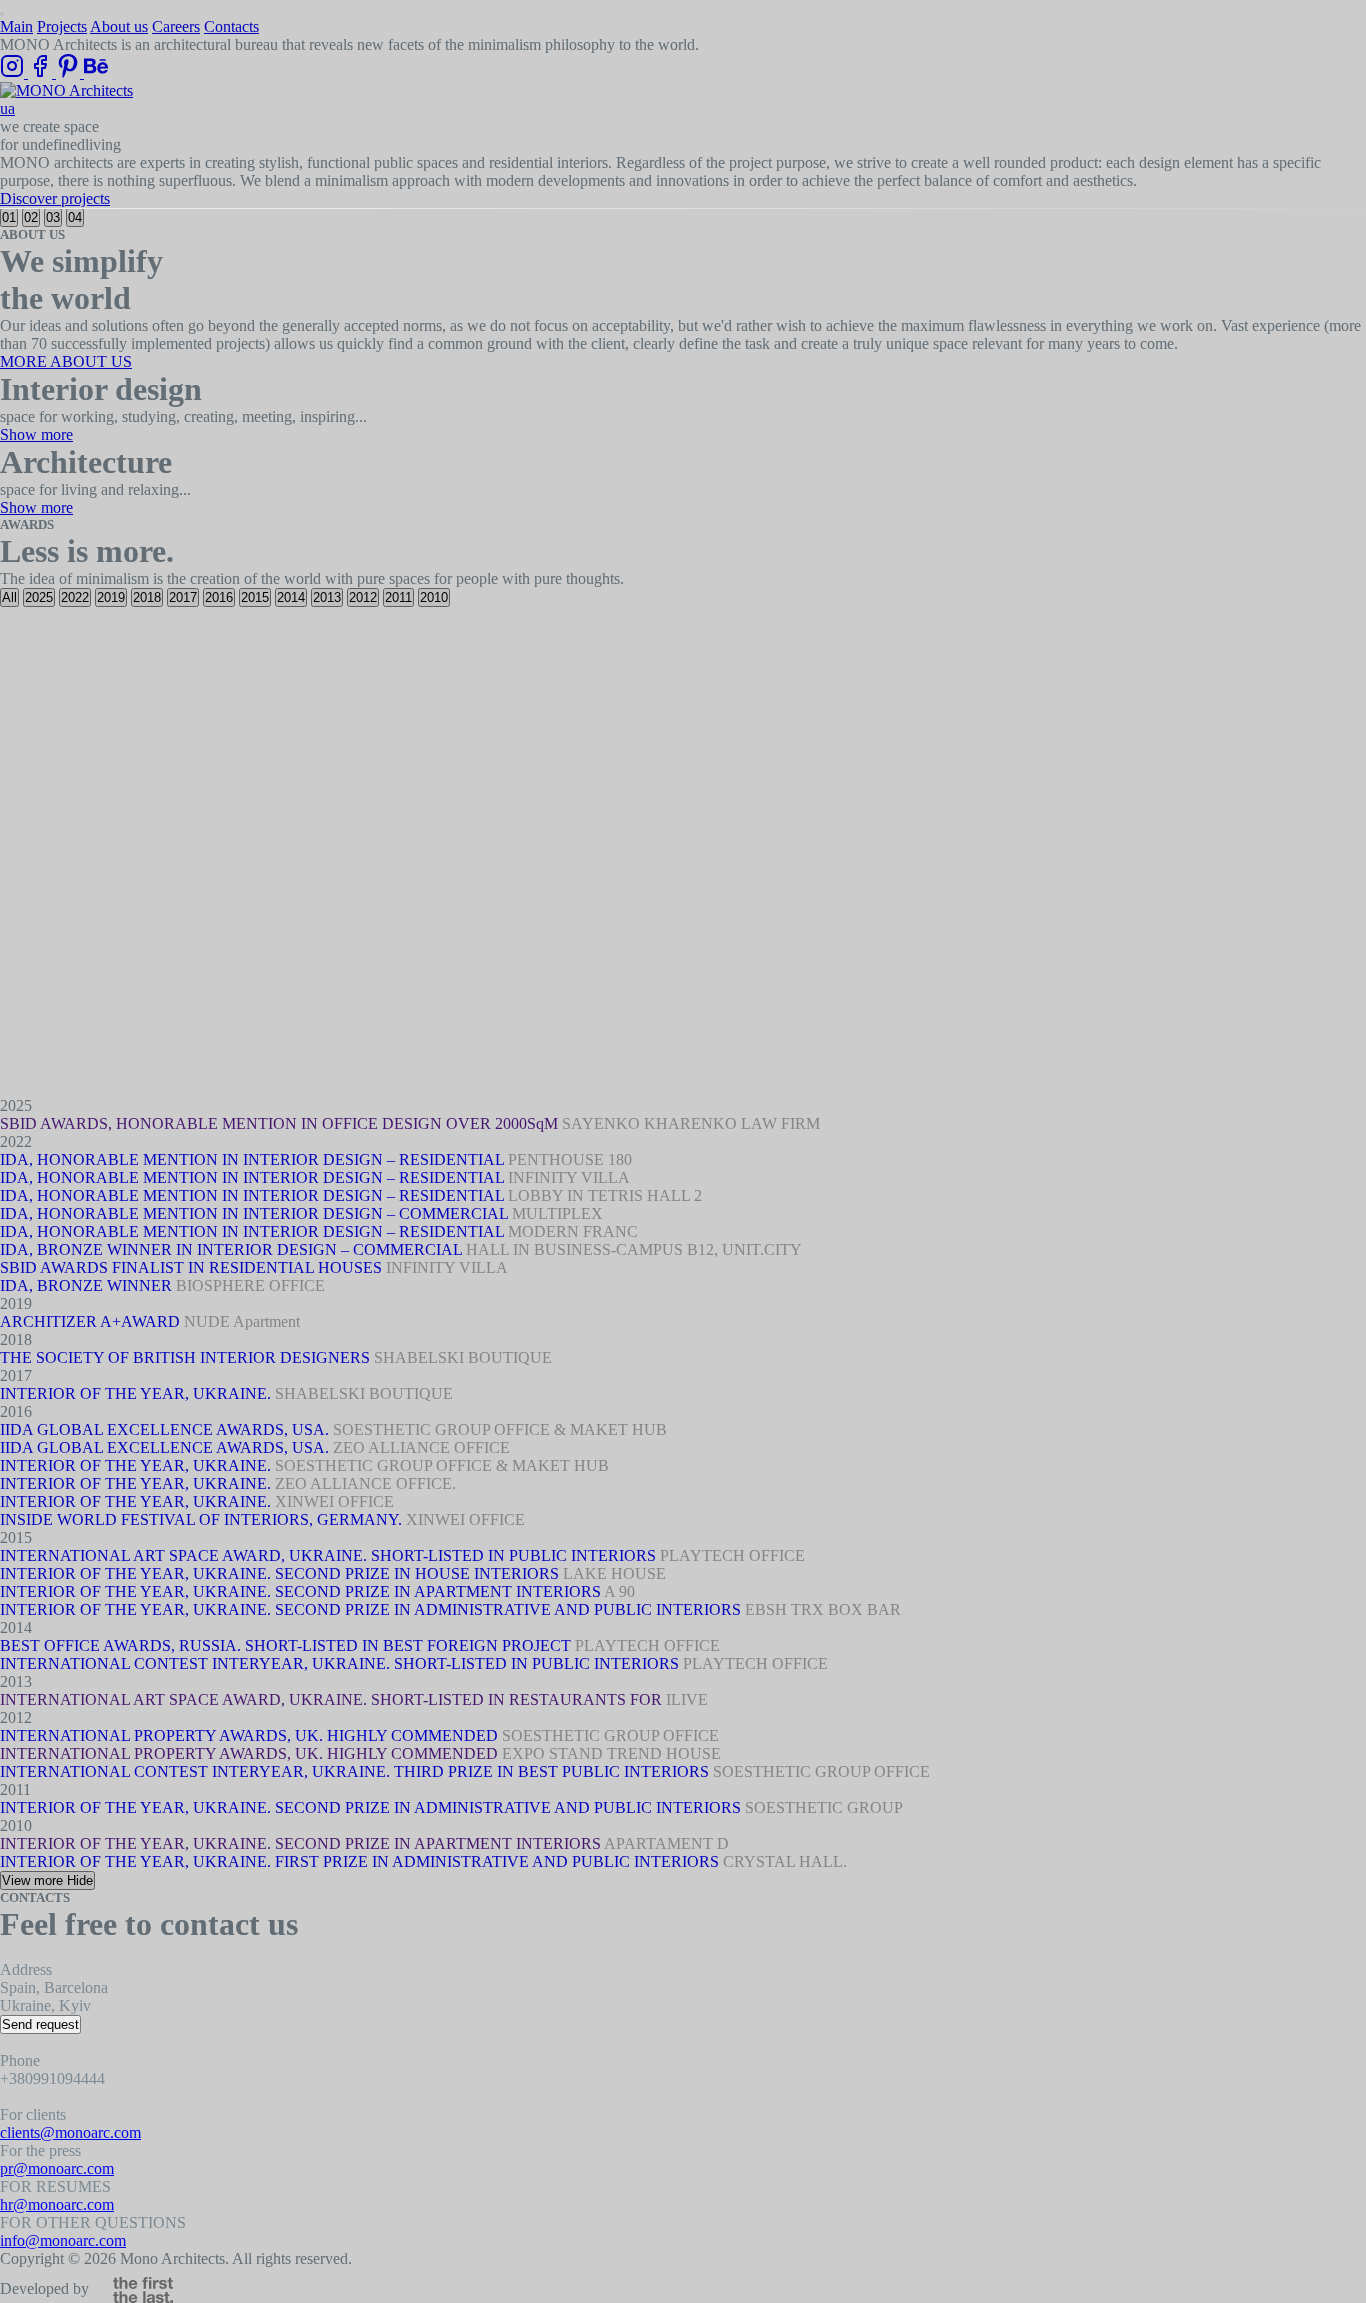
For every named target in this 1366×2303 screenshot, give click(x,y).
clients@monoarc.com (70, 2132)
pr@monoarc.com (57, 2168)
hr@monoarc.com (57, 2204)
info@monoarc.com (63, 2240)
